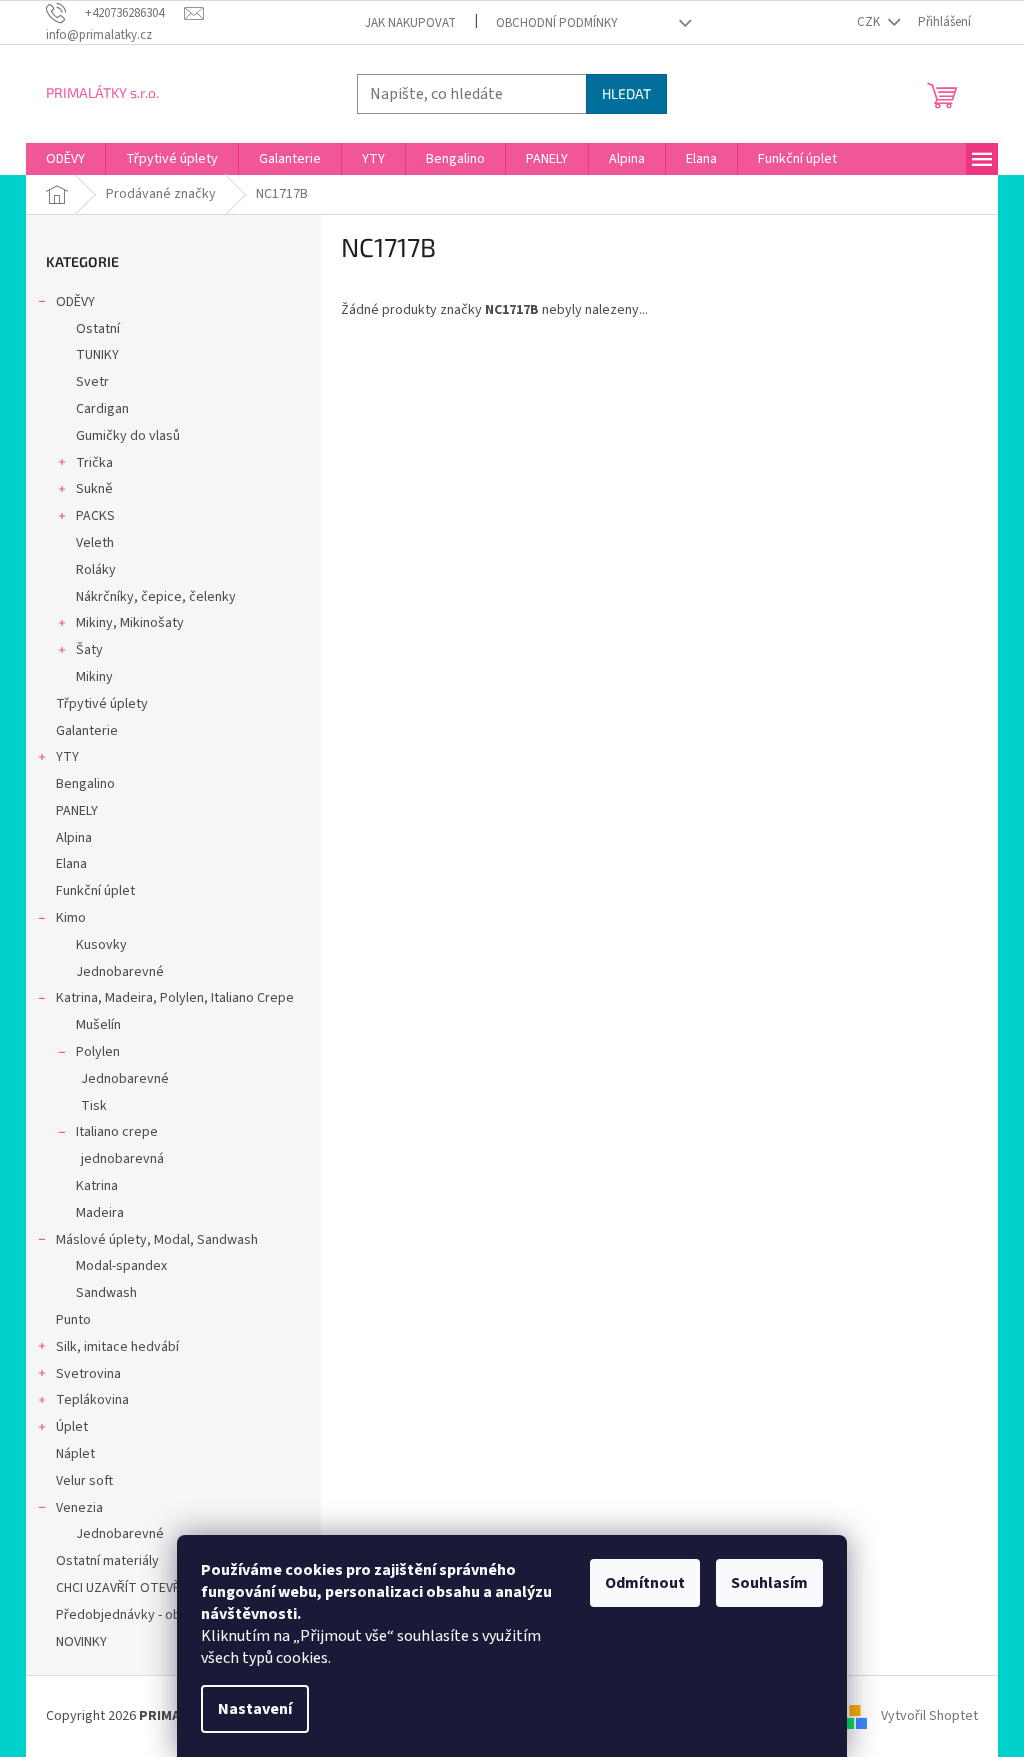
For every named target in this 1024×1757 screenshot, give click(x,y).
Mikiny (94, 677)
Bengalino (85, 784)
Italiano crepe (117, 1132)
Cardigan (102, 409)
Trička (94, 463)
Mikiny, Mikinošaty (130, 623)
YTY (67, 757)
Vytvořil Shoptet (929, 1716)
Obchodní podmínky (557, 23)
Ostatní (98, 329)
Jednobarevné (120, 972)
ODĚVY (75, 302)
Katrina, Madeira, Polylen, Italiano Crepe (175, 998)
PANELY (77, 811)
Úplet (72, 1427)
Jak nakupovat (410, 23)
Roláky (96, 570)
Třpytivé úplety (102, 704)
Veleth (95, 543)
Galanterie (87, 731)
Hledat (626, 93)
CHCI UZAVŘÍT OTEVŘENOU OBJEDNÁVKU (176, 1588)
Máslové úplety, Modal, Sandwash (157, 1240)
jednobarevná (122, 1159)
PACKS (95, 516)
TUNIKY (97, 355)
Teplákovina (92, 1400)
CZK (870, 22)
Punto (73, 1320)
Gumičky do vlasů (128, 436)
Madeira (100, 1213)
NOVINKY (81, 1642)
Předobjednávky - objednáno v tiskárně (173, 1615)
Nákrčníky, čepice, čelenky (156, 597)
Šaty (89, 650)
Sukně (94, 489)
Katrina (97, 1186)
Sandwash (106, 1293)
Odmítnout (645, 1583)
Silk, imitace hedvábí (117, 1347)
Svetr (92, 382)
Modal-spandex (121, 1266)
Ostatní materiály (107, 1561)
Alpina (74, 838)
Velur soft (84, 1481)
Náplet (75, 1454)
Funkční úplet (95, 891)
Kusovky (101, 945)
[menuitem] (65, 159)
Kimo (71, 918)
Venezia (79, 1508)
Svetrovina (88, 1374)
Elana (71, 864)
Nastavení (255, 1709)
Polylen (98, 1052)
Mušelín (98, 1025)
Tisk (94, 1106)
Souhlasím (769, 1583)
